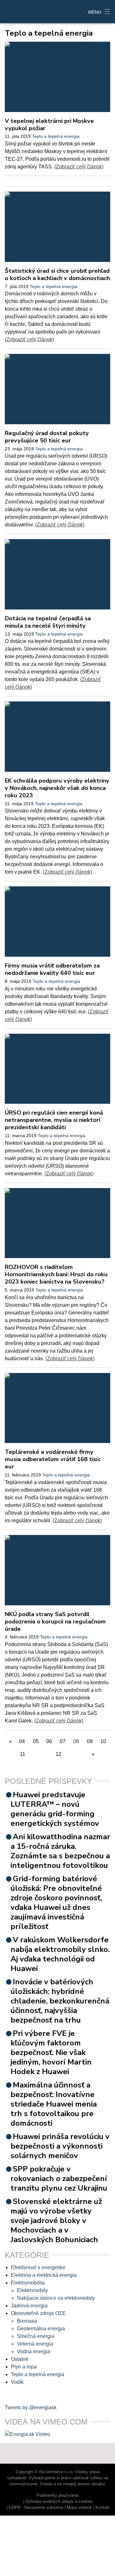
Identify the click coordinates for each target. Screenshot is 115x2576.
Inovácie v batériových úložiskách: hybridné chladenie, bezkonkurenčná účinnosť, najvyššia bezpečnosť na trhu (60, 2001)
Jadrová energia (29, 2306)
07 (63, 1741)
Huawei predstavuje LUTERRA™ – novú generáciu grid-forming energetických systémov (55, 1809)
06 (49, 1741)
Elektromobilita (28, 2283)
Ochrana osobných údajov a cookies (59, 2501)
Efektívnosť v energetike (38, 2267)
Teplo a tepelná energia (56, 136)
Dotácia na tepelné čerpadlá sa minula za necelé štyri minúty (48, 622)
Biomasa (27, 2321)
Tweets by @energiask (31, 2407)
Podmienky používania (57, 2495)
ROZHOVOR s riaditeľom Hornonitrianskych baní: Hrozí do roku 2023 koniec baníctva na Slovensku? (56, 1274)
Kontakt (103, 2507)
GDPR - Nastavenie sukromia (36, 2507)
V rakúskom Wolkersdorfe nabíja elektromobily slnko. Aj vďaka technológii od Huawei (60, 1954)
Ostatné (20, 2359)
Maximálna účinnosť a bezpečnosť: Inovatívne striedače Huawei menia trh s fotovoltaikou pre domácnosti (54, 2104)
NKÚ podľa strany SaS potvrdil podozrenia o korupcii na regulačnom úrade (55, 1621)
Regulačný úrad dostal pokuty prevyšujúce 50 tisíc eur (47, 437)
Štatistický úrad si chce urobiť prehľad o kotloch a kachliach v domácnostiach (57, 274)
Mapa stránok (79, 2507)
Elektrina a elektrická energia (44, 2275)
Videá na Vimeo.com (46, 2422)
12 (58, 1754)
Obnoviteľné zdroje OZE (38, 2313)
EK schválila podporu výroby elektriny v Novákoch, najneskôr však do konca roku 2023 (57, 788)
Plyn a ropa (24, 2367)
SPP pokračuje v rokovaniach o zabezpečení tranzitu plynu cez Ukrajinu (59, 2178)
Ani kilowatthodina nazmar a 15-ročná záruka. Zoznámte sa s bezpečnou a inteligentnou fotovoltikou (60, 1851)
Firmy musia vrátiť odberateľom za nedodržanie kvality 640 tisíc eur (52, 969)
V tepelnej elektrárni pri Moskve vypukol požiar (49, 124)
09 (90, 1741)
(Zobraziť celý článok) (79, 167)
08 (76, 1741)
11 (23, 1754)
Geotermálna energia (41, 2329)
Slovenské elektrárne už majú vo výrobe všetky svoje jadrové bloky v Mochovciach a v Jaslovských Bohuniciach (56, 2221)
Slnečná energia (36, 2336)
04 (22, 1741)
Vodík (17, 2382)
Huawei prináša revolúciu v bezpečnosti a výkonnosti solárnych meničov (60, 2146)
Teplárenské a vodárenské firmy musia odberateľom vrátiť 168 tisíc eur (53, 1459)
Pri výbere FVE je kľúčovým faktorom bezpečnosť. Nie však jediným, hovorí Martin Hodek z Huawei (51, 2052)
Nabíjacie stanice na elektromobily (56, 2298)
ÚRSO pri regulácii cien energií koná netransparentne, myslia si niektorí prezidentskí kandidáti (54, 1120)
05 (36, 1741)
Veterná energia (35, 2344)
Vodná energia (34, 2351)
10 (103, 1741)
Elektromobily (32, 2290)
